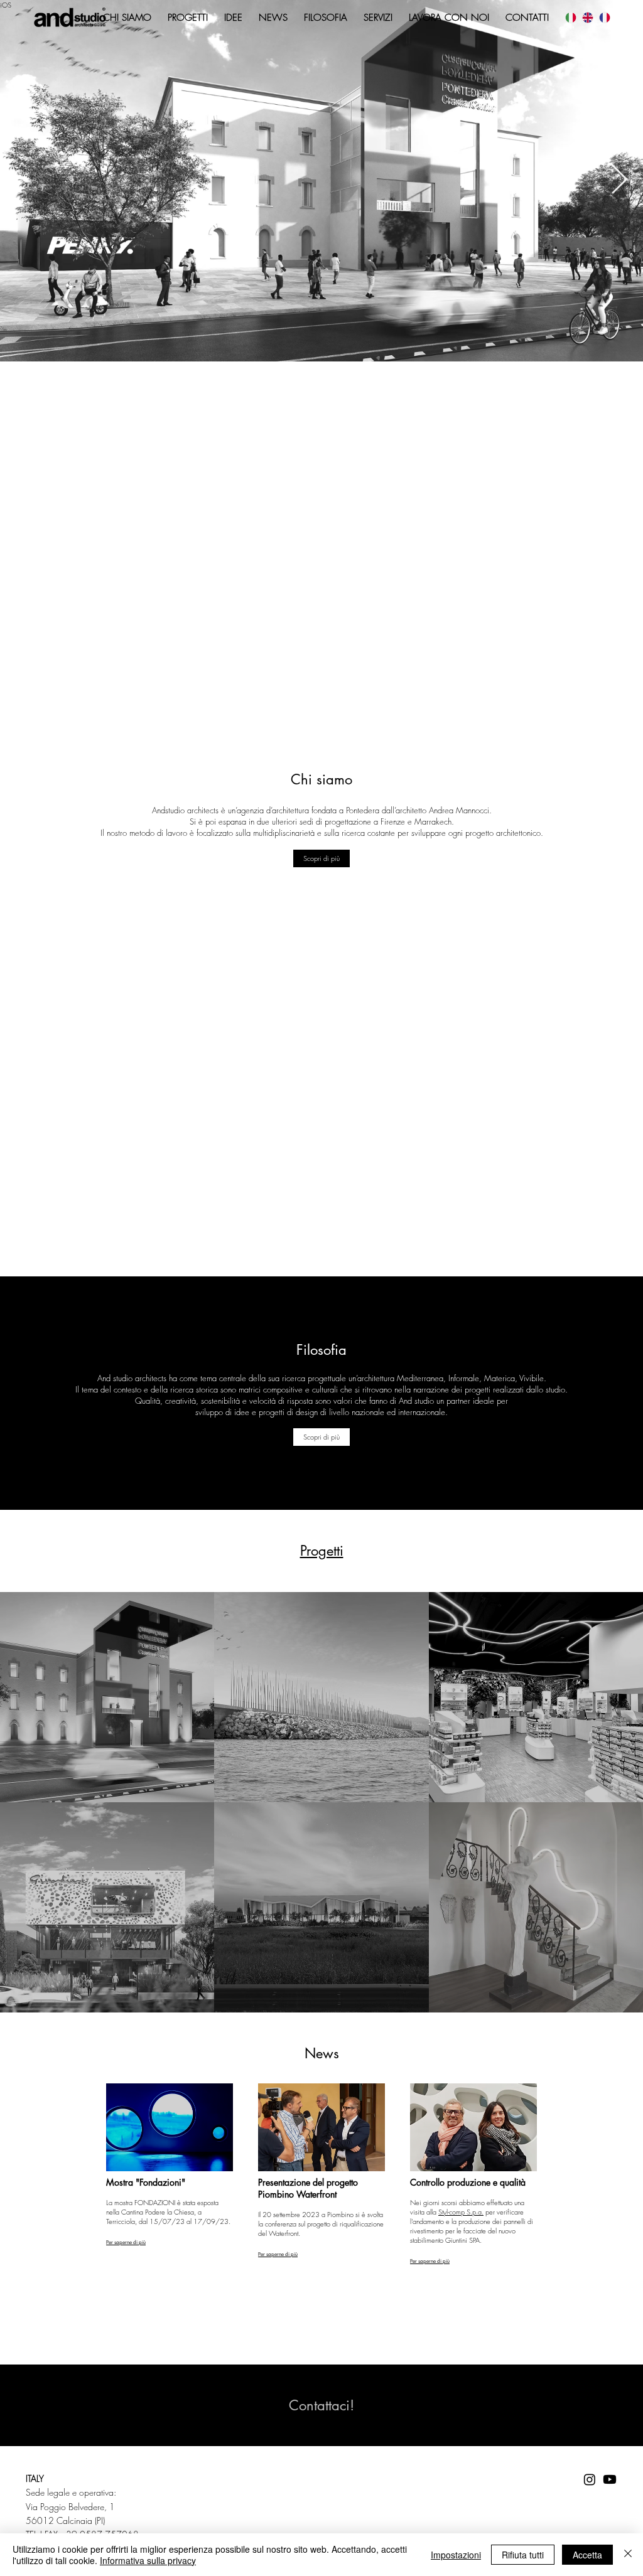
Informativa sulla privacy (148, 2560)
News (322, 2053)
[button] (321, 1437)
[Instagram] (590, 2479)
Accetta (587, 2555)
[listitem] (107, 1697)
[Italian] (571, 18)
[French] (604, 18)
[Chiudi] (628, 2555)
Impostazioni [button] (456, 2555)
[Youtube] (610, 2479)
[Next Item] (619, 181)
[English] (587, 18)
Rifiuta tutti (523, 2555)
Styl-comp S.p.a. (461, 2212)
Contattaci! (321, 2405)
